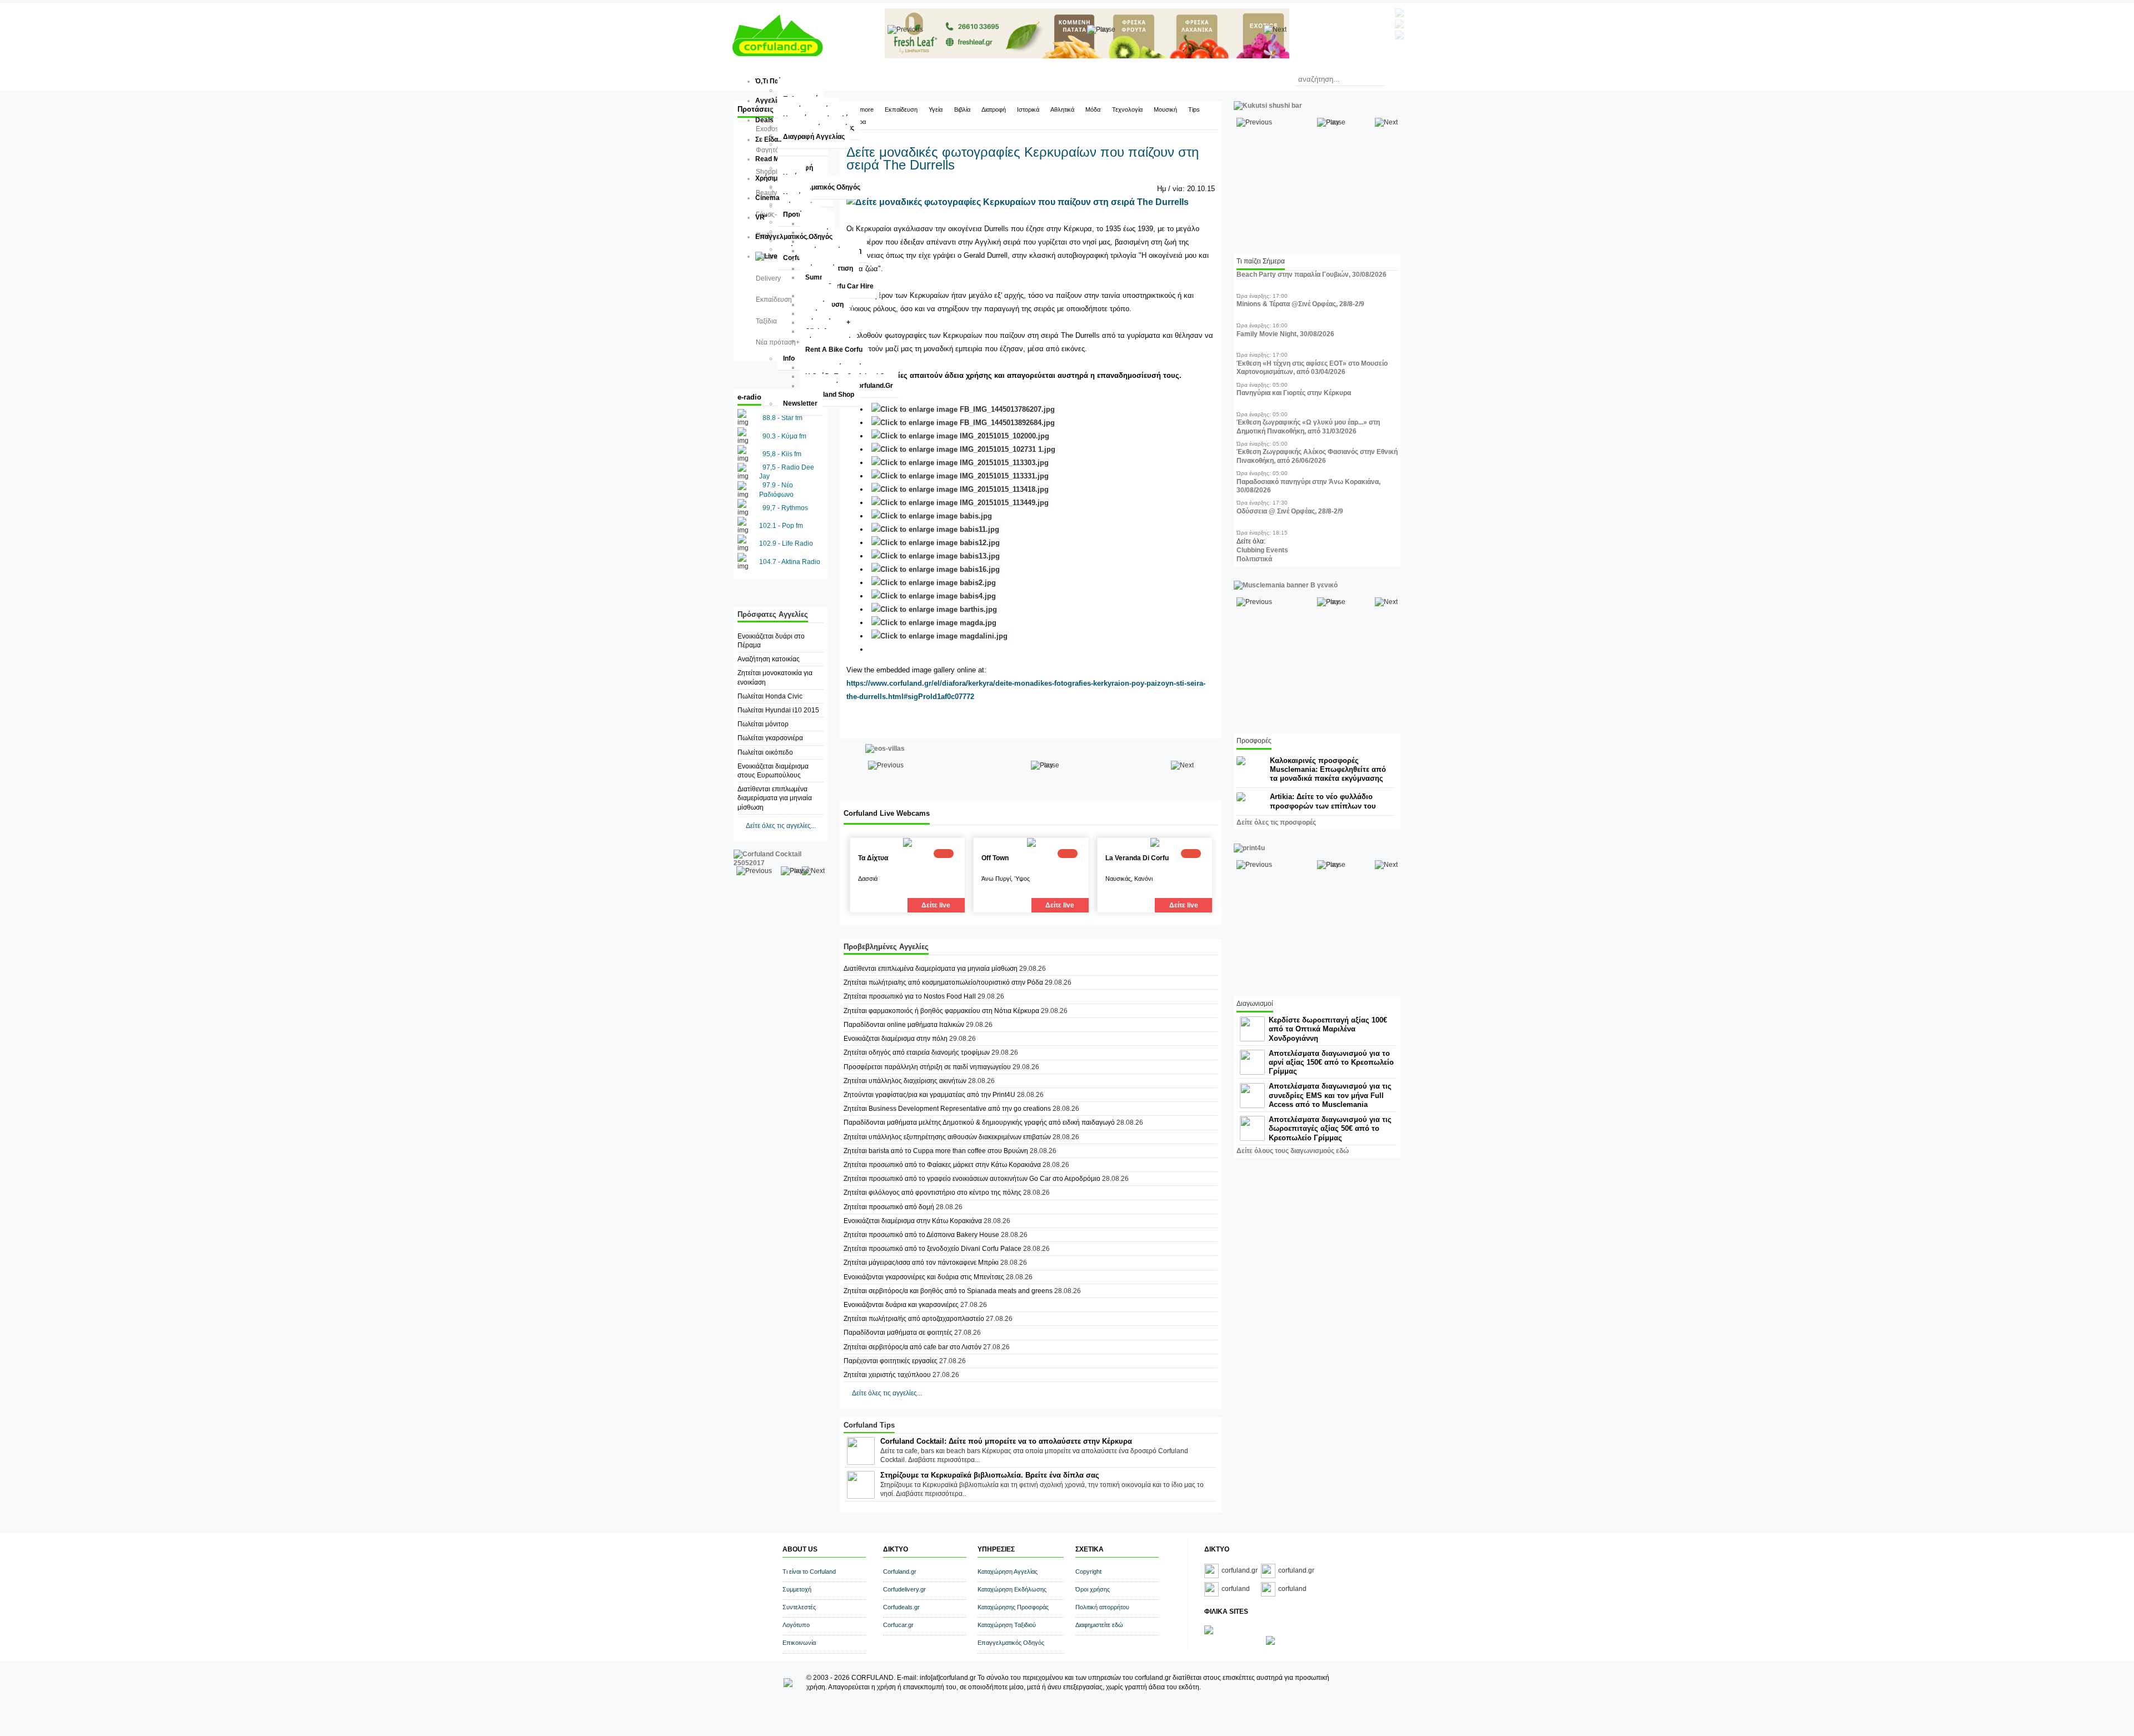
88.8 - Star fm (782, 418)
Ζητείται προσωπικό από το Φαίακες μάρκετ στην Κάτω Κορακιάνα (942, 1165)
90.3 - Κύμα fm (784, 436)
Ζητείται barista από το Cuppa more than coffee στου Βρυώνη (936, 1151)
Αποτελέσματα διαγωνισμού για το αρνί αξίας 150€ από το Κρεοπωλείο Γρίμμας (1331, 1062)
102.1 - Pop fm (781, 526)
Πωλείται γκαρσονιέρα (770, 738)
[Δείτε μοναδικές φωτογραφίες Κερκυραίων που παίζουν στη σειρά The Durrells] (1018, 202)
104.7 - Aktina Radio (790, 562)
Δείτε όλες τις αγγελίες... (781, 826)
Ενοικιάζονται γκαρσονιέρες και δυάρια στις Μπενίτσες (924, 1277)
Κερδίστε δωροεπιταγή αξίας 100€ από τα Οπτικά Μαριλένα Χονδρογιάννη (1328, 1029)
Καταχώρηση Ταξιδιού (1007, 1625)
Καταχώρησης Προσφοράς (1013, 1607)
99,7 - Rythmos (785, 508)
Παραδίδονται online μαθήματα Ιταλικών (904, 1025)
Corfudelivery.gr (904, 1589)
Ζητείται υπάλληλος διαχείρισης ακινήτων (905, 1081)
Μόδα (1093, 109)
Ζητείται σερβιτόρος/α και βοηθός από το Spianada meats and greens (948, 1291)
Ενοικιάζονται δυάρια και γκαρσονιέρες (902, 1305)
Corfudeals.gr (901, 1607)
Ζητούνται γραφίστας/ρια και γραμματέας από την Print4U (930, 1095)
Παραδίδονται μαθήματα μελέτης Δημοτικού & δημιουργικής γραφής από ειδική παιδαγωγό (979, 1123)
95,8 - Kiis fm (782, 454)
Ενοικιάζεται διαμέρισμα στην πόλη (896, 1039)
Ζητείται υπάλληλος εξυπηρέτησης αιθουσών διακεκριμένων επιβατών (947, 1137)
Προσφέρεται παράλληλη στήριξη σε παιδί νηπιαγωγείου (927, 1067)
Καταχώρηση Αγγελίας (1008, 1572)
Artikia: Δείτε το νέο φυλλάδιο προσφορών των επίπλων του (1323, 801)
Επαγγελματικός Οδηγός (1011, 1643)
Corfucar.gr (898, 1625)
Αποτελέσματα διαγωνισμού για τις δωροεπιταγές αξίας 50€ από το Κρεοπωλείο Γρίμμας (1330, 1128)
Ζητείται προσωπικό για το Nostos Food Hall (910, 996)
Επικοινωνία (799, 1643)
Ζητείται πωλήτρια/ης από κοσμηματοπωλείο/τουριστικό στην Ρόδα (943, 982)
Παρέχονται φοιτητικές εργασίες (891, 1361)
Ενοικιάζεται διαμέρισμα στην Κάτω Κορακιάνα (913, 1221)
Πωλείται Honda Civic (770, 696)
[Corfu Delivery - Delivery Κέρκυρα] (1209, 1632)
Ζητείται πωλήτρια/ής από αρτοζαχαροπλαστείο (914, 1319)
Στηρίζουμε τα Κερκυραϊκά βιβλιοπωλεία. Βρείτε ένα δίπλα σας (990, 1475)
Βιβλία (962, 109)
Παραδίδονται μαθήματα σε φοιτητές (899, 1333)
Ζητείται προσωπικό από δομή (889, 1207)
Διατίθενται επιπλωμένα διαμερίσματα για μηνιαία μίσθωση (775, 798)
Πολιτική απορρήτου (1102, 1607)
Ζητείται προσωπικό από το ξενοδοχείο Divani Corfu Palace (933, 1249)
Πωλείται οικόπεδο (765, 752)
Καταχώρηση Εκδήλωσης (1012, 1589)
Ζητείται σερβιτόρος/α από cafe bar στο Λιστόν (913, 1347)
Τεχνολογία (1127, 109)
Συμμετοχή (797, 1589)
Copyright (1088, 1572)
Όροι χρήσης (1093, 1589)
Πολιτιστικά (1254, 559)
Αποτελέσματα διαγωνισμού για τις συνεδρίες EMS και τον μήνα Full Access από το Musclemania (1330, 1095)
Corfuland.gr (900, 1572)
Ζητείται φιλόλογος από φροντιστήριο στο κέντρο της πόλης (933, 1193)
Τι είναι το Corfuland (809, 1572)
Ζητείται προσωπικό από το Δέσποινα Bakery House (921, 1235)
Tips (1194, 109)
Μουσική (1165, 109)
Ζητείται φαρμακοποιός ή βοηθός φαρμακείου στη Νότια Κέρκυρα (941, 1011)
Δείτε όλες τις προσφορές (1276, 822)
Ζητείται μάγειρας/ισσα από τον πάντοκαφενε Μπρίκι (922, 1263)
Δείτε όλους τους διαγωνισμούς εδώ (1293, 1151)
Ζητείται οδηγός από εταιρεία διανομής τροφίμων (917, 1052)
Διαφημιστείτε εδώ (1099, 1625)
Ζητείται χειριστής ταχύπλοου (887, 1375)
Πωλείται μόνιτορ (763, 724)
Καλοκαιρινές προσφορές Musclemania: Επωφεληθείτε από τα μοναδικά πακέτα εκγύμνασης (1328, 769)
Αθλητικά (1062, 109)
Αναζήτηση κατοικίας (769, 659)
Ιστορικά (1028, 109)
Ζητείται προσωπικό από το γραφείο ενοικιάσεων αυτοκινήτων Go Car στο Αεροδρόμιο (972, 1179)
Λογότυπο (796, 1625)
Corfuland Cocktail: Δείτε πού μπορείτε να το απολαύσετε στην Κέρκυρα (1006, 1441)
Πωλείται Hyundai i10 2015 (778, 710)
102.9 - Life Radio (786, 543)
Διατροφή (994, 109)
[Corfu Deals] (1270, 1643)
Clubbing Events (1262, 550)
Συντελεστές (799, 1607)
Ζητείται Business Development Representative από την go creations (947, 1109)
